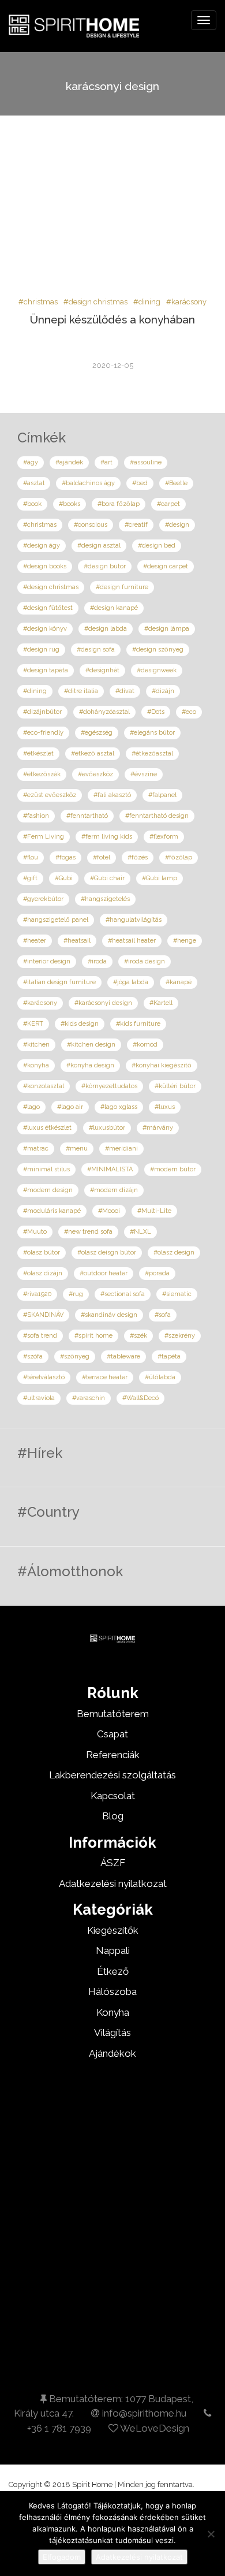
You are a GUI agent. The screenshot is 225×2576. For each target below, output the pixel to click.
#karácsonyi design (103, 1003)
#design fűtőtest (48, 608)
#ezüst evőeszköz (50, 795)
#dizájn (163, 691)
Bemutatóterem (113, 1714)
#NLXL (140, 1232)
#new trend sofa (88, 1232)
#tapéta (169, 1356)
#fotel (102, 857)
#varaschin (89, 1398)
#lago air (70, 1107)
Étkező (113, 1971)
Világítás (112, 2032)
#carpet (168, 504)
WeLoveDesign (154, 2428)
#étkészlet (38, 753)
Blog (113, 1816)
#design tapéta (46, 670)
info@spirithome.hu (143, 2413)
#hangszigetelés (105, 899)
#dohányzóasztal (104, 712)
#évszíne (144, 774)
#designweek (157, 670)
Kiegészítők (113, 1930)
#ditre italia (81, 691)
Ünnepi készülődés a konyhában (112, 319)
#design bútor (105, 566)
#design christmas (95, 302)
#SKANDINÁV (43, 1315)
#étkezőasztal (152, 753)
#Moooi (109, 1211)
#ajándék (69, 462)
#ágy (31, 462)
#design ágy (42, 546)
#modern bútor (173, 1169)
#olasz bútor (42, 1252)
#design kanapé (114, 608)
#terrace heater (105, 1377)
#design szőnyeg (158, 649)
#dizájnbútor (42, 712)
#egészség (97, 733)
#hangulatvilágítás (134, 920)
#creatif (136, 525)
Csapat (112, 1734)
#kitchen (36, 1045)
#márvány (158, 1128)
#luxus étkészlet (47, 1128)
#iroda (97, 961)
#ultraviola (39, 1398)
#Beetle (176, 483)
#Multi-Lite (154, 1211)
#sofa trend (40, 1336)
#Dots (156, 712)
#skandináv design (109, 1315)
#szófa (33, 1356)
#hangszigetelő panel (56, 920)
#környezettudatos (109, 1086)
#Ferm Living (44, 837)
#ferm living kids (107, 837)
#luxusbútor (107, 1128)
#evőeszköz (95, 774)
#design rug (41, 649)
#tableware (123, 1356)
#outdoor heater (104, 1273)
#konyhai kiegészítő (162, 1065)
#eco (189, 712)
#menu (77, 1149)
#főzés (138, 857)
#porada (157, 1273)
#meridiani (121, 1149)
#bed (140, 483)
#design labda (106, 629)
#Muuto (35, 1232)
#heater (35, 941)
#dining (147, 302)
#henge (185, 941)
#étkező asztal (93, 753)
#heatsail (77, 941)
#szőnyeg (75, 1356)
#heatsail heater (132, 941)
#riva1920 (37, 1294)
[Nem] (211, 2534)
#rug (76, 1294)
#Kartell (161, 1003)
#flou (31, 857)
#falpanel (162, 795)
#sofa (163, 1315)
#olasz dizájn (43, 1273)
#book (32, 504)
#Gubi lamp (160, 878)
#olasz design (174, 1252)
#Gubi (64, 878)
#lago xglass (119, 1107)
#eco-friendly (43, 733)
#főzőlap (179, 857)
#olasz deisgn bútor (107, 1252)
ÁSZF (113, 1863)
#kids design (80, 1024)
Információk (112, 1842)
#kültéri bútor (175, 1086)
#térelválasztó (44, 1377)
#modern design (48, 1190)
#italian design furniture (59, 982)
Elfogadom (62, 2557)
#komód (145, 1045)
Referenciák (113, 1755)
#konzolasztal (44, 1086)
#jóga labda (131, 982)
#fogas (65, 857)
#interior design (47, 961)
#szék (138, 1336)
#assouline (146, 462)
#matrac (36, 1149)
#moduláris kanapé (52, 1211)
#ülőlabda (160, 1377)
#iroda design (145, 961)
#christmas (38, 302)
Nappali (113, 1950)
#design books (45, 566)
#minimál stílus (46, 1169)
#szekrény (180, 1336)
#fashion (36, 816)
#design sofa (96, 649)
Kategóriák (113, 1909)
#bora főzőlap (119, 504)
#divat (125, 691)
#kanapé (179, 982)
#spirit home (93, 1336)
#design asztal (99, 546)
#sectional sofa (123, 1294)
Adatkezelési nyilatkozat (139, 2557)
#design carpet (166, 566)
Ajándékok (112, 2053)
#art (106, 462)
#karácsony (186, 302)
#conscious (91, 525)
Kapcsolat (113, 1796)
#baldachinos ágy (88, 483)
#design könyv (45, 629)
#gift (30, 878)
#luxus (165, 1107)
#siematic (177, 1294)
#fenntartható (87, 816)
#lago (31, 1107)
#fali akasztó (112, 795)
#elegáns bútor (152, 733)
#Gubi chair (107, 878)
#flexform (164, 837)
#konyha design (90, 1065)
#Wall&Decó (140, 1398)
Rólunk (113, 1693)
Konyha (113, 2012)
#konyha (36, 1065)
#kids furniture (138, 1024)
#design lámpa (167, 629)
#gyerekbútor (43, 899)
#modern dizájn (114, 1190)
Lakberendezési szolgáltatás (112, 1775)
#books (70, 504)
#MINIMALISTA (110, 1169)
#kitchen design (91, 1045)
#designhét (102, 670)
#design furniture (122, 587)
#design (177, 525)
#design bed (157, 546)
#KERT (33, 1024)
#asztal (34, 483)
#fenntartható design (157, 816)
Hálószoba (112, 1991)
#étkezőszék (42, 774)
